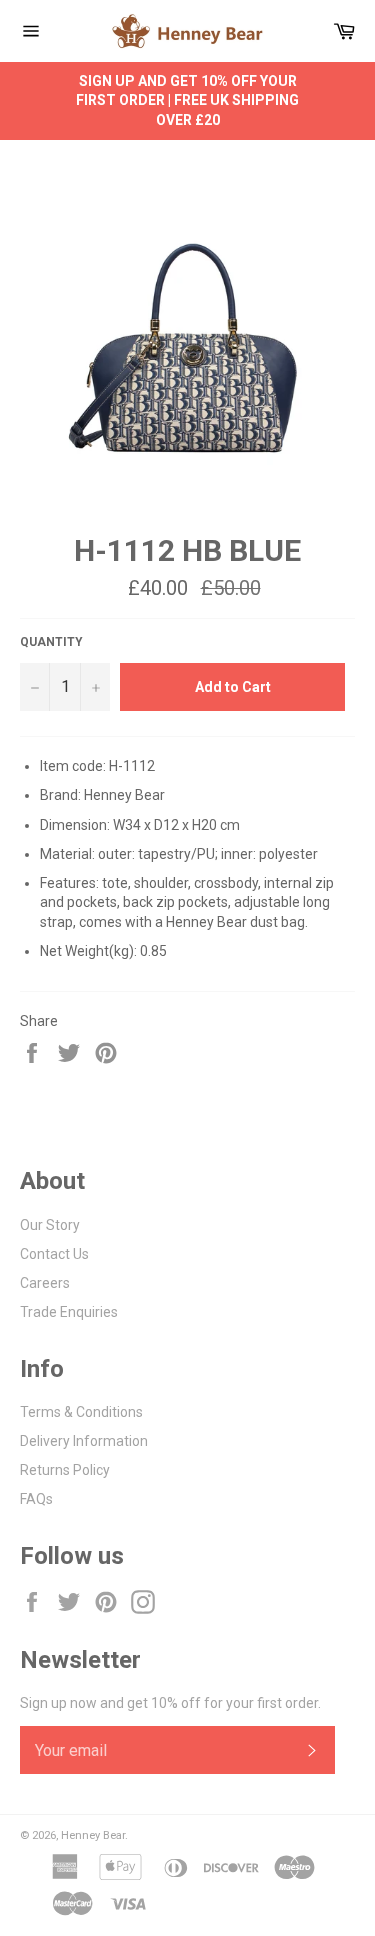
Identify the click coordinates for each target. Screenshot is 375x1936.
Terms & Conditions (81, 1412)
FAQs (36, 1499)
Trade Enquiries (69, 1312)
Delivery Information (84, 1441)
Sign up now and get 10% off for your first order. (170, 1703)
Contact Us (54, 1254)
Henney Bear (93, 1835)
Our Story (50, 1225)
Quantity (51, 642)
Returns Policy (65, 1470)
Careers (45, 1283)
